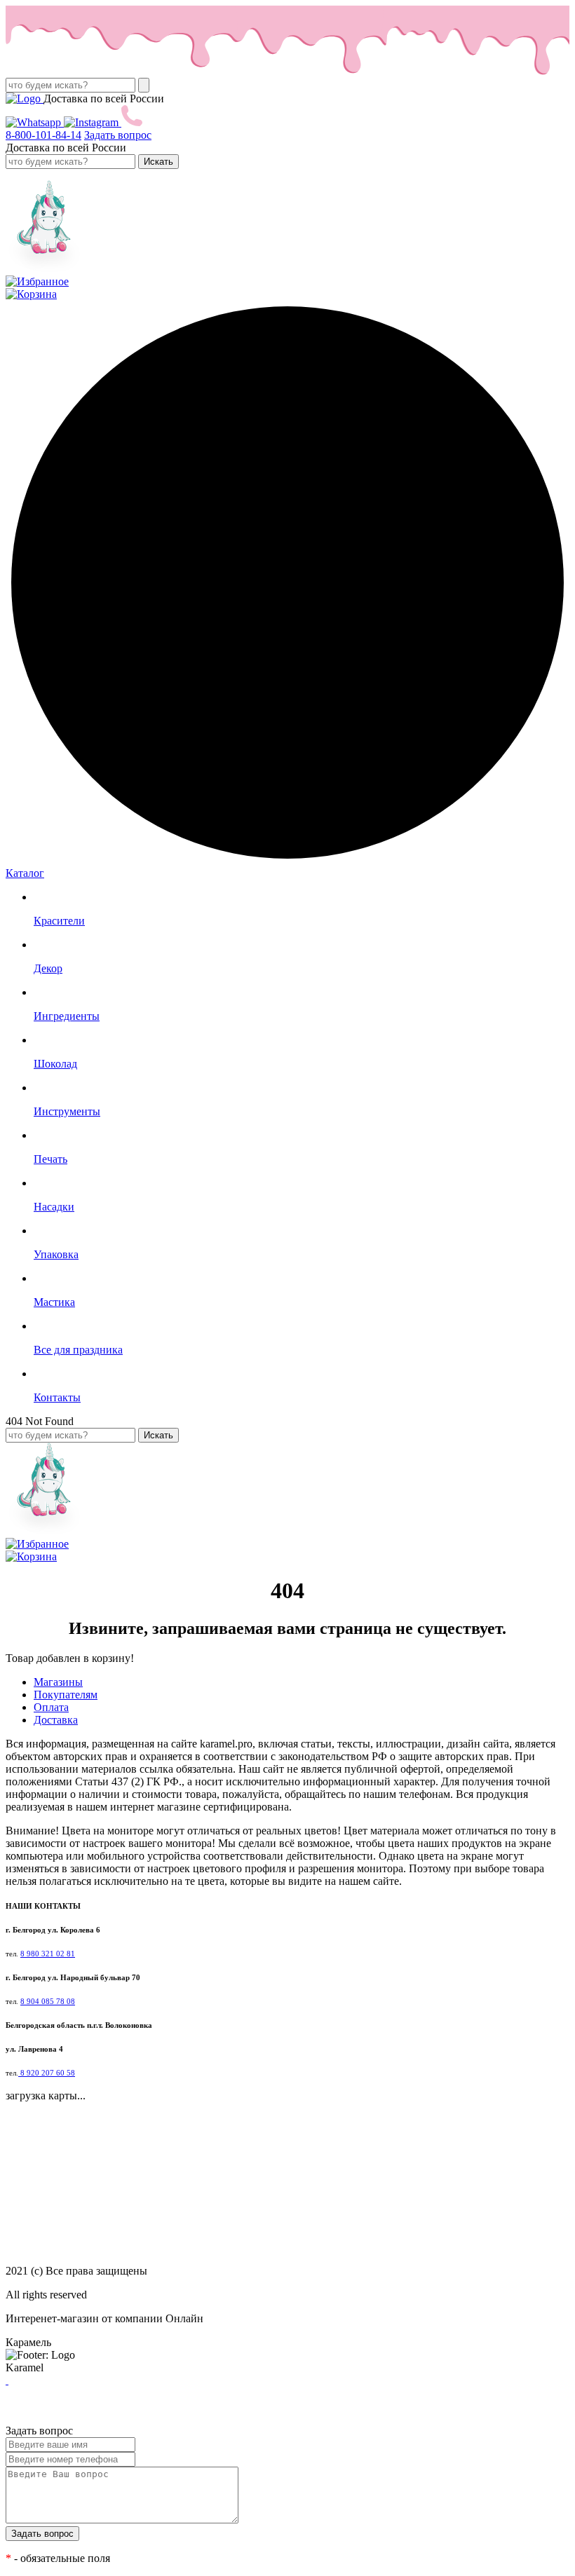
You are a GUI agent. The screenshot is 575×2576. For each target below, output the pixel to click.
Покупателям (66, 1695)
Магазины (58, 1682)
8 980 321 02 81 (48, 1954)
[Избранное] (37, 281)
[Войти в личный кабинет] (44, 269)
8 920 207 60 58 (47, 2073)
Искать (158, 162)
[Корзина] (31, 294)
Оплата (51, 1707)
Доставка (56, 1720)
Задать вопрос (118, 135)
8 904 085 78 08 (48, 2002)
